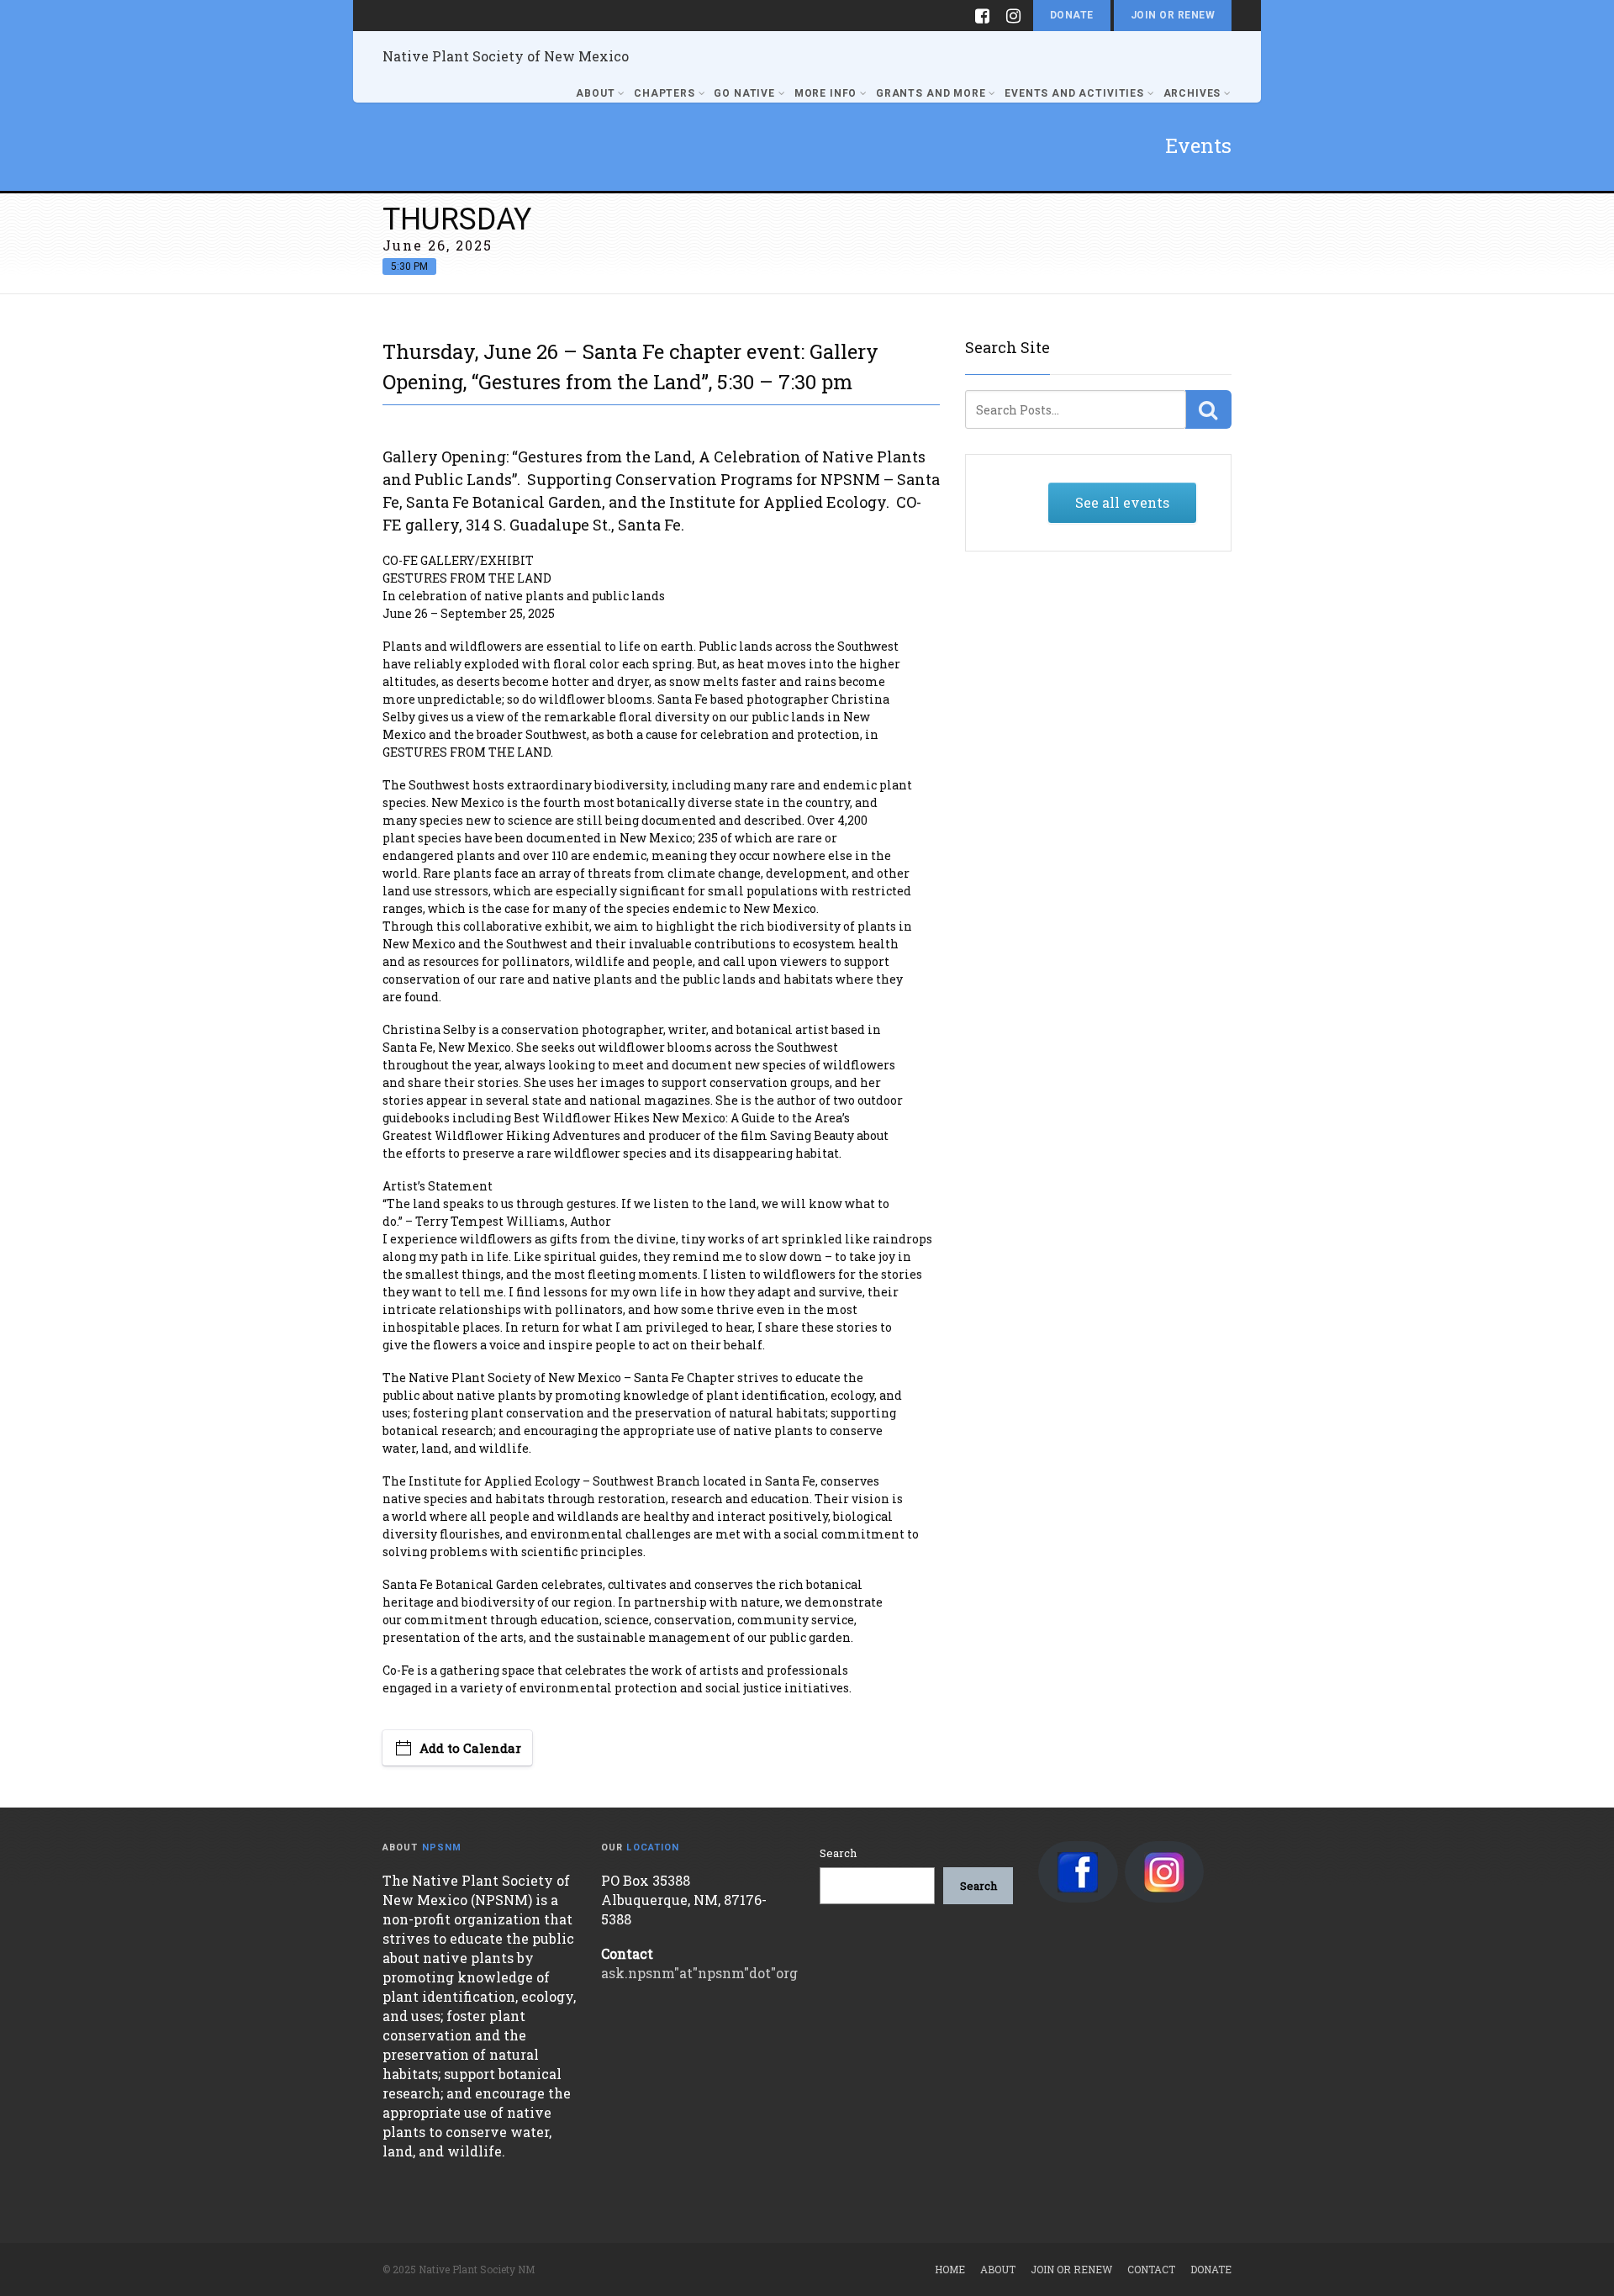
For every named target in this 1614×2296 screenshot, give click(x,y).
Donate (1072, 15)
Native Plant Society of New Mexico (506, 56)
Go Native (744, 93)
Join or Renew (1173, 15)
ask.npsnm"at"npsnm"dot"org (699, 1973)
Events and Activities (1074, 93)
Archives (1192, 93)
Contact (1151, 2269)
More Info (826, 93)
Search (838, 1853)
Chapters (665, 93)
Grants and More (931, 93)
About (595, 93)
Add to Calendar (470, 1748)
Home (950, 2269)
